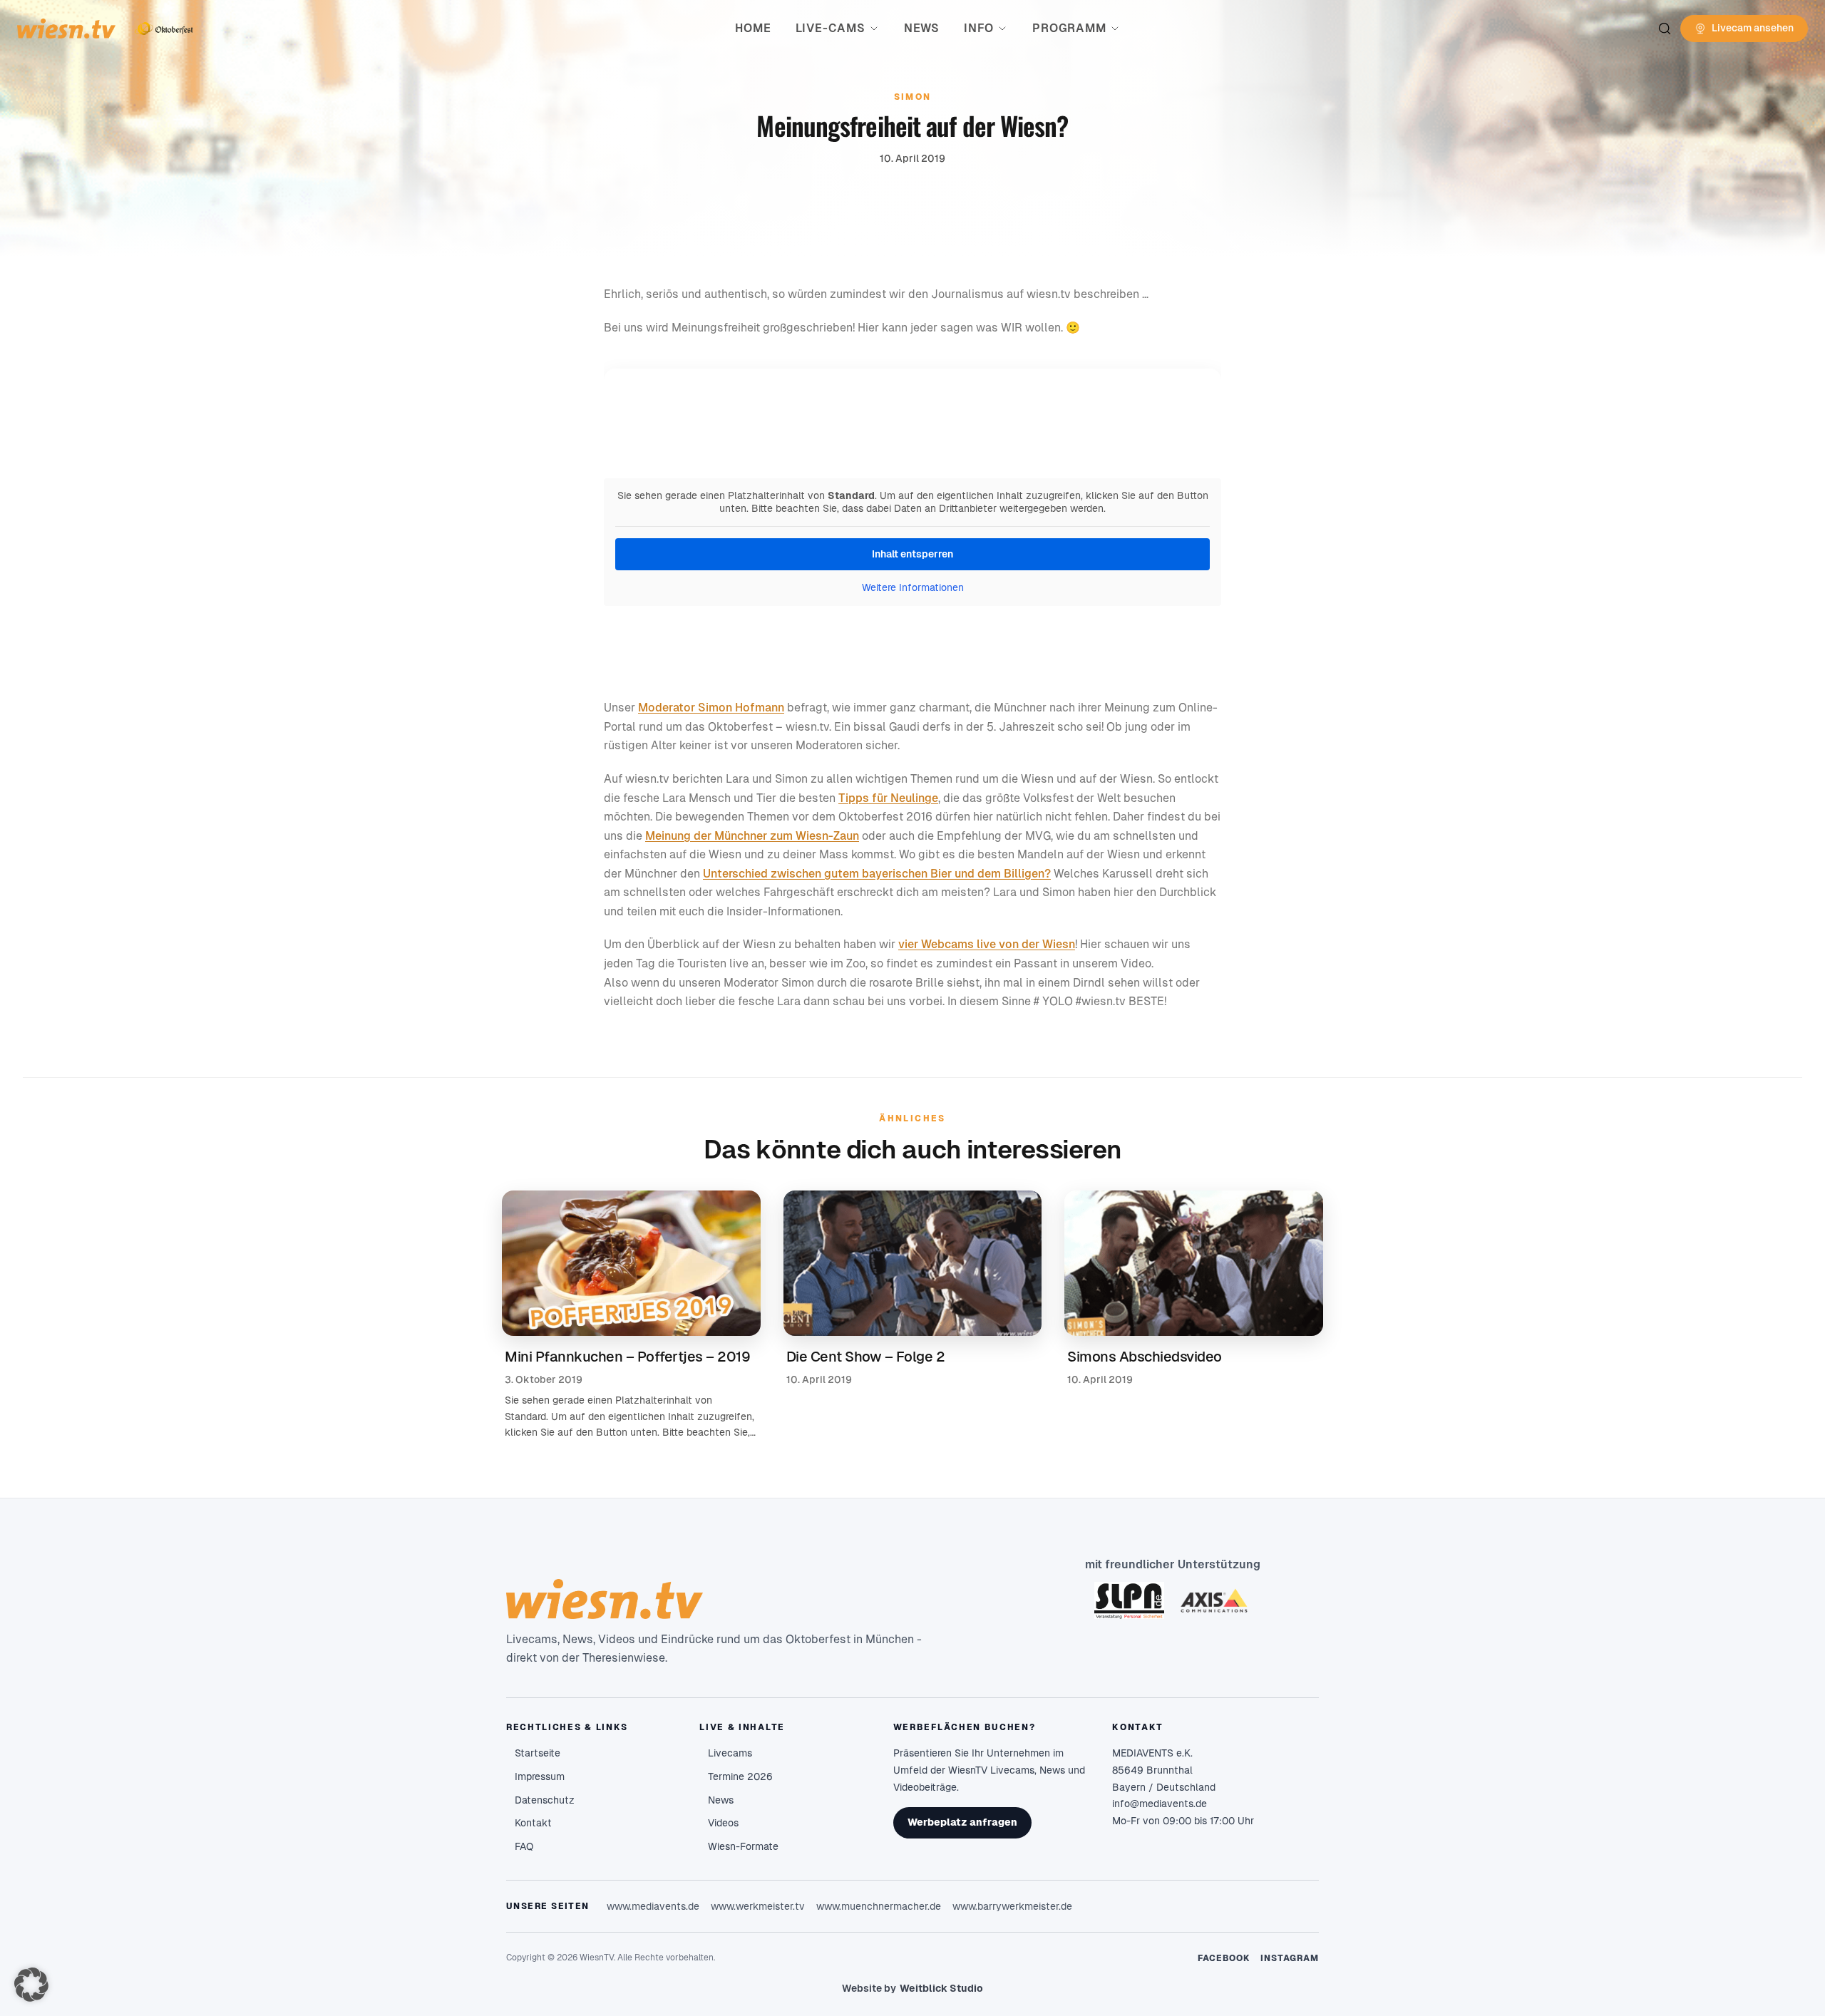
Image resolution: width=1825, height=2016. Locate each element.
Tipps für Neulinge (888, 798)
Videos (723, 1823)
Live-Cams (831, 28)
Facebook (1224, 1958)
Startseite (538, 1753)
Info (979, 28)
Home (753, 28)
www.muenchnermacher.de (879, 1906)
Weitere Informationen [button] (913, 587)
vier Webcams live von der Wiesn (987, 944)
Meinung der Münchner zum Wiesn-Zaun (752, 836)
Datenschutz (545, 1800)
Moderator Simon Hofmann (711, 708)
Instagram (1290, 1958)
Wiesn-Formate (743, 1846)
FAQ (524, 1846)
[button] (31, 1985)
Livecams (730, 1753)
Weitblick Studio (941, 1988)
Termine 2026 (740, 1776)
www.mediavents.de (653, 1906)
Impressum (540, 1776)
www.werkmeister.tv (758, 1906)
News (922, 28)
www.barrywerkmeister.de (1012, 1906)
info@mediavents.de (1160, 1804)
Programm (1069, 28)
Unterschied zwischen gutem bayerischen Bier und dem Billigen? (877, 874)
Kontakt (533, 1823)
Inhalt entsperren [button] (912, 554)
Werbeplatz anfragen (962, 1822)
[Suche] (1665, 29)
